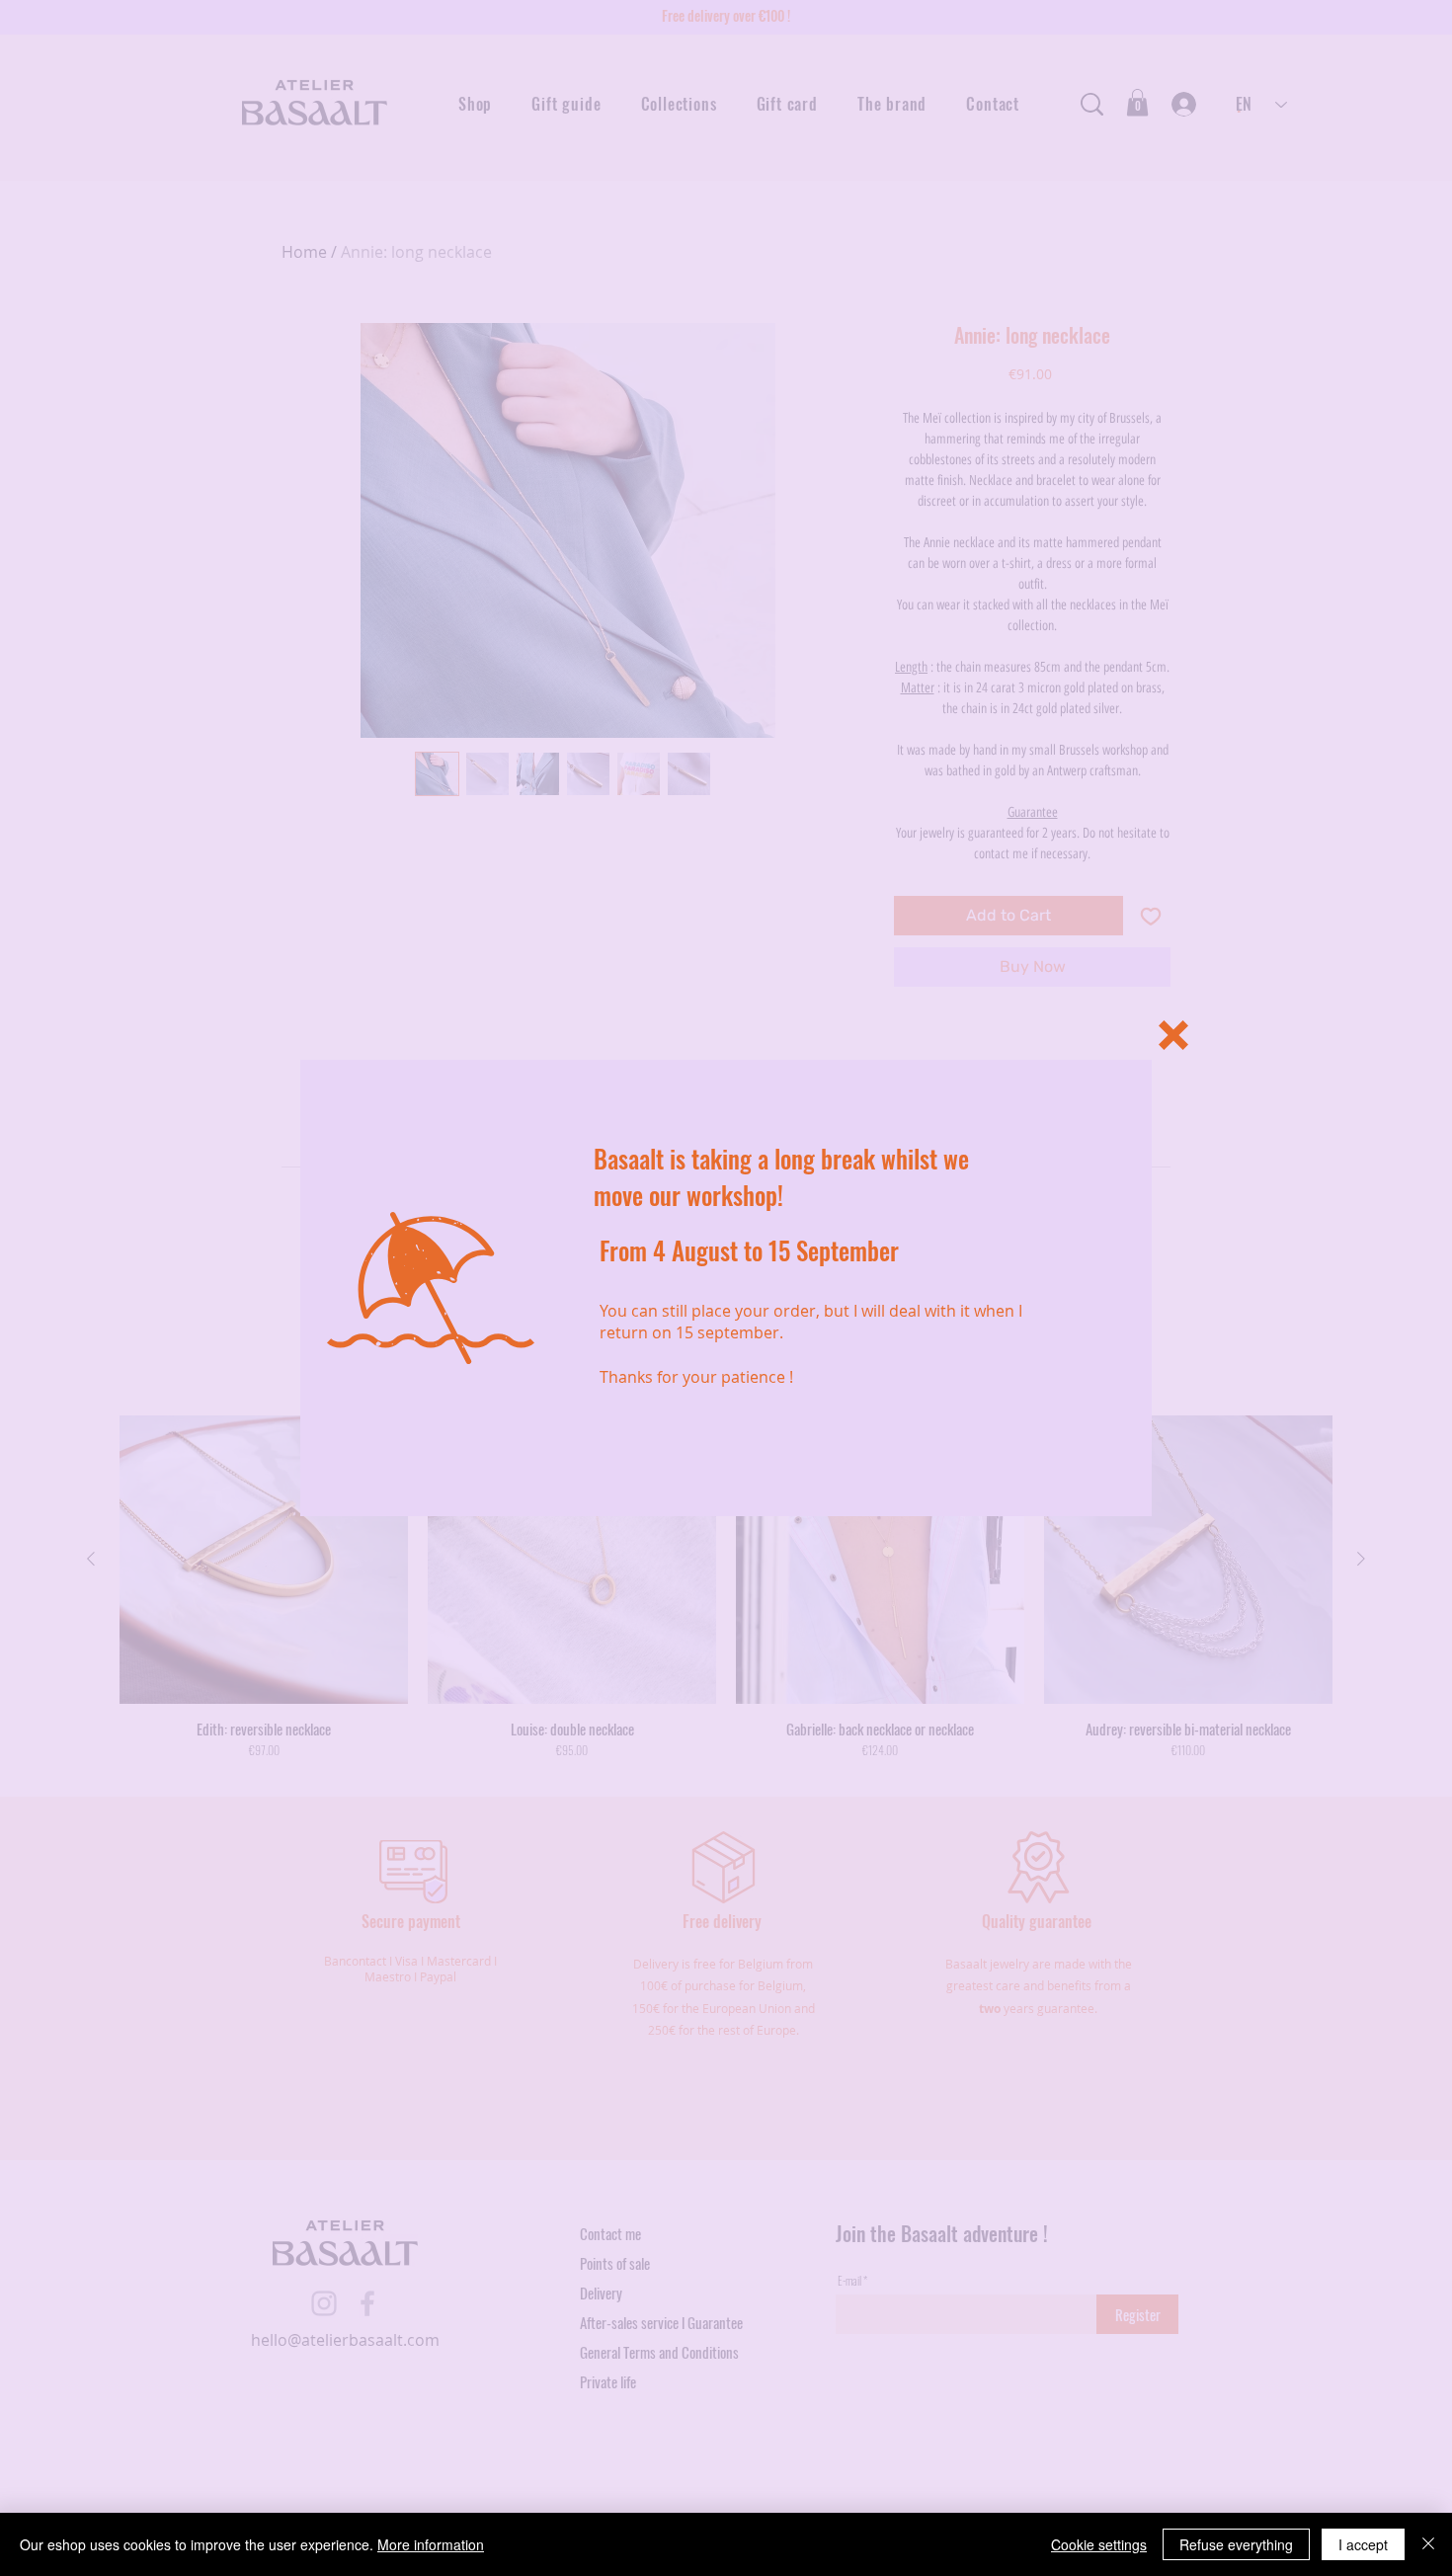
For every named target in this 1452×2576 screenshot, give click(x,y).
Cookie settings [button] (1099, 2544)
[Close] (1428, 2544)
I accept (1363, 2544)
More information (431, 2544)
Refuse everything (1236, 2544)
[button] (1173, 1035)
